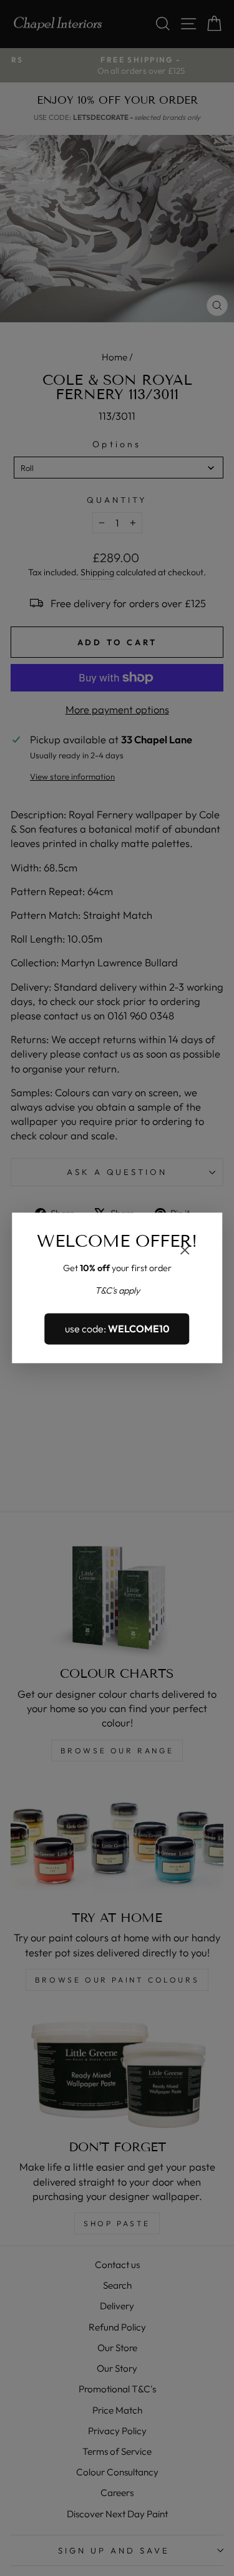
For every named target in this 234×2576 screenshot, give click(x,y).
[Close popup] (185, 1251)
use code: (117, 1329)
